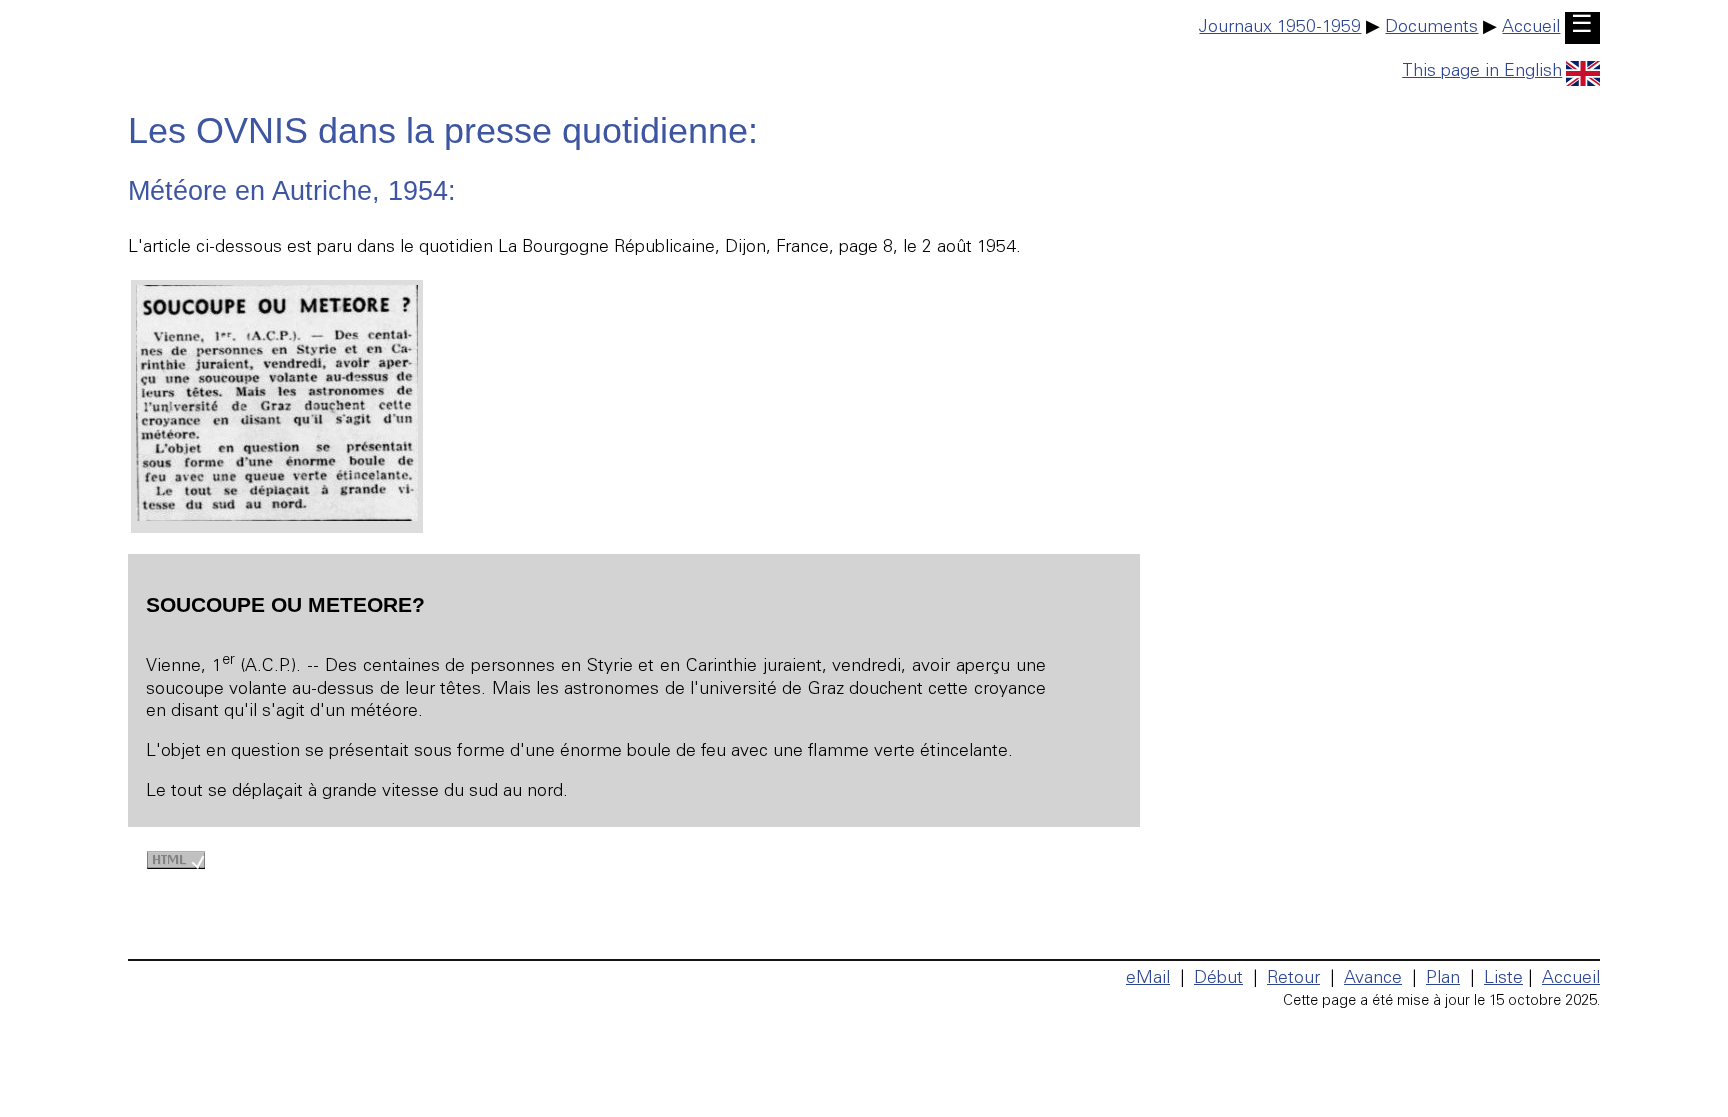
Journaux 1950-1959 (1280, 28)
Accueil (1531, 28)
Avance (1373, 979)
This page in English (1482, 72)
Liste (1503, 979)
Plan (1443, 979)
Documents (1431, 28)
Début (1218, 979)
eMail (1148, 979)
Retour (1293, 979)
